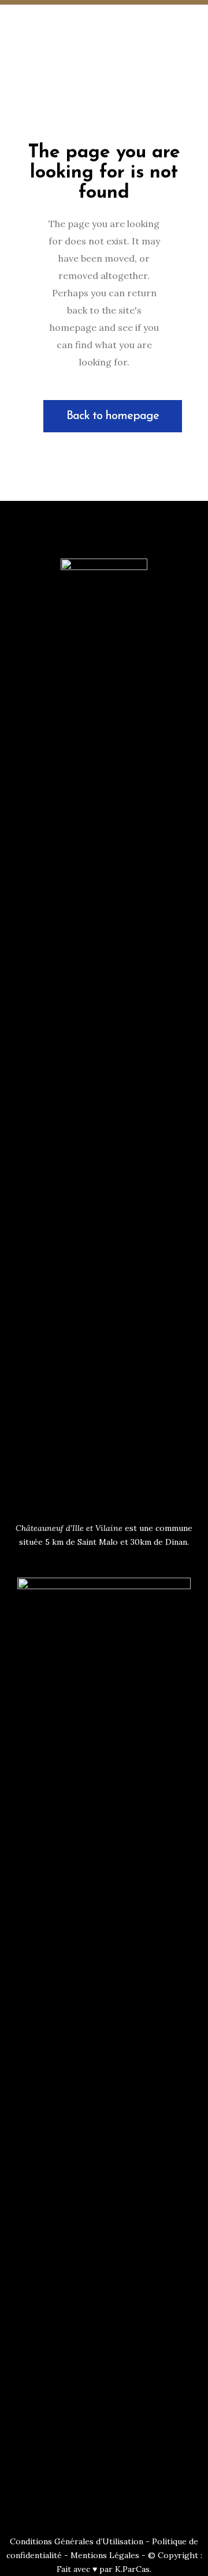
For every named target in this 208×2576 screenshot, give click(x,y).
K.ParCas (132, 2569)
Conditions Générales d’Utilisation (77, 2541)
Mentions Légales (105, 2555)
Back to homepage (113, 416)
